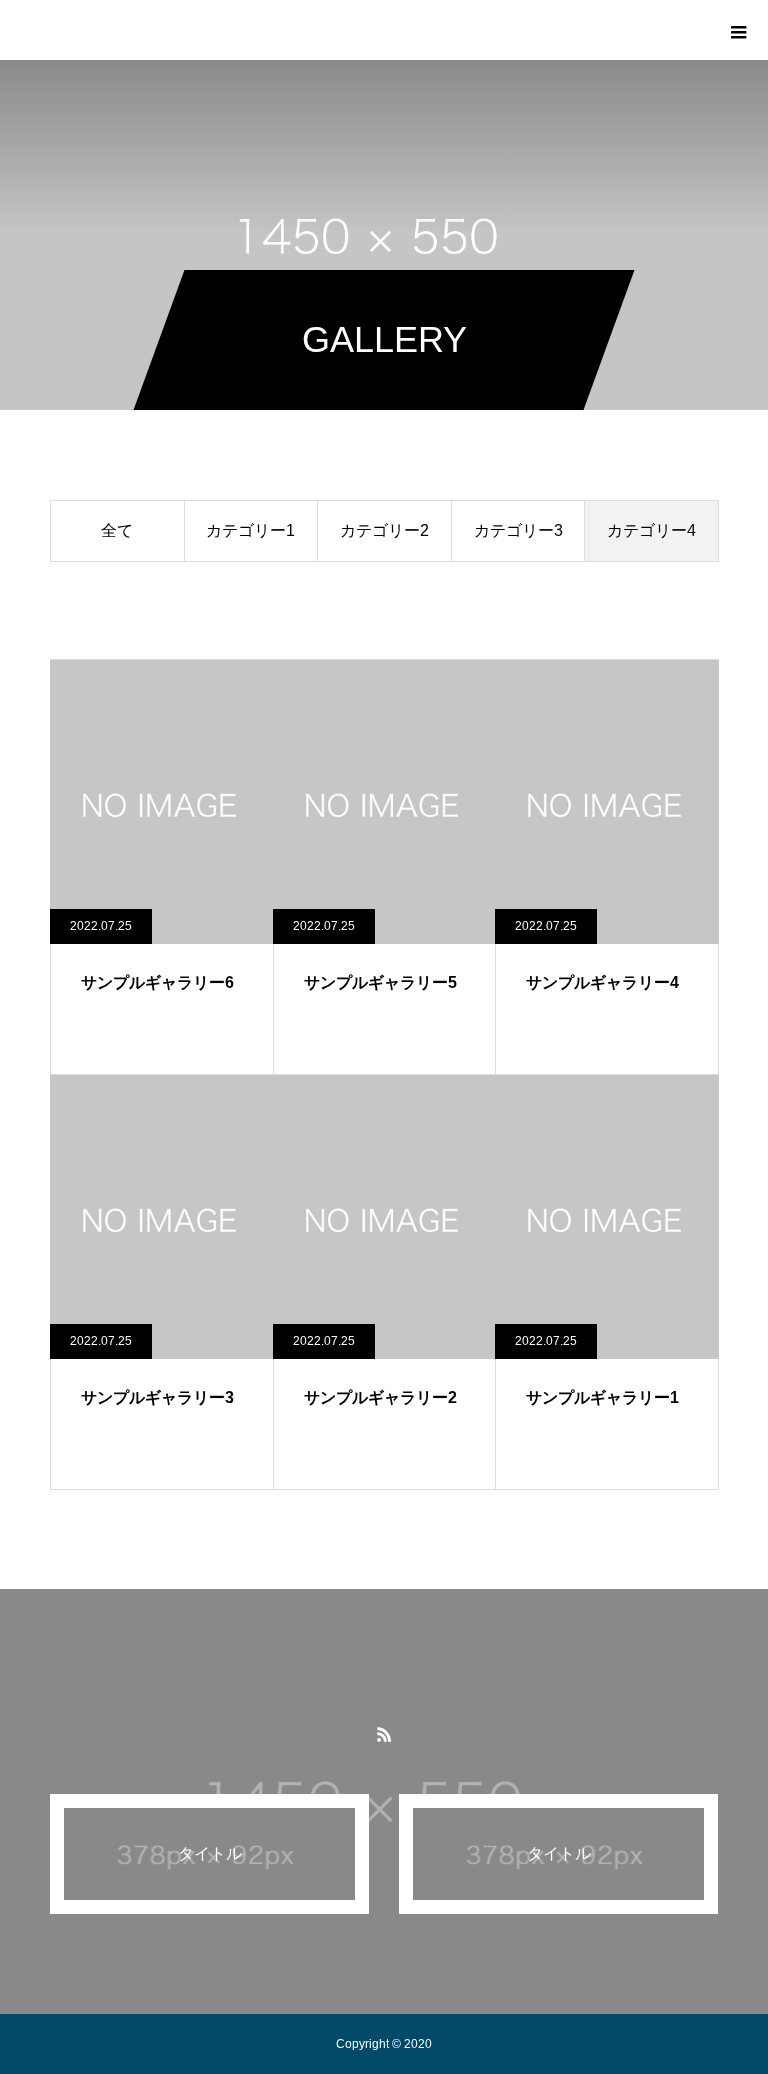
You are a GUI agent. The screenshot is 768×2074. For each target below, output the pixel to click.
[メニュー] (738, 30)
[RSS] (384, 1734)
